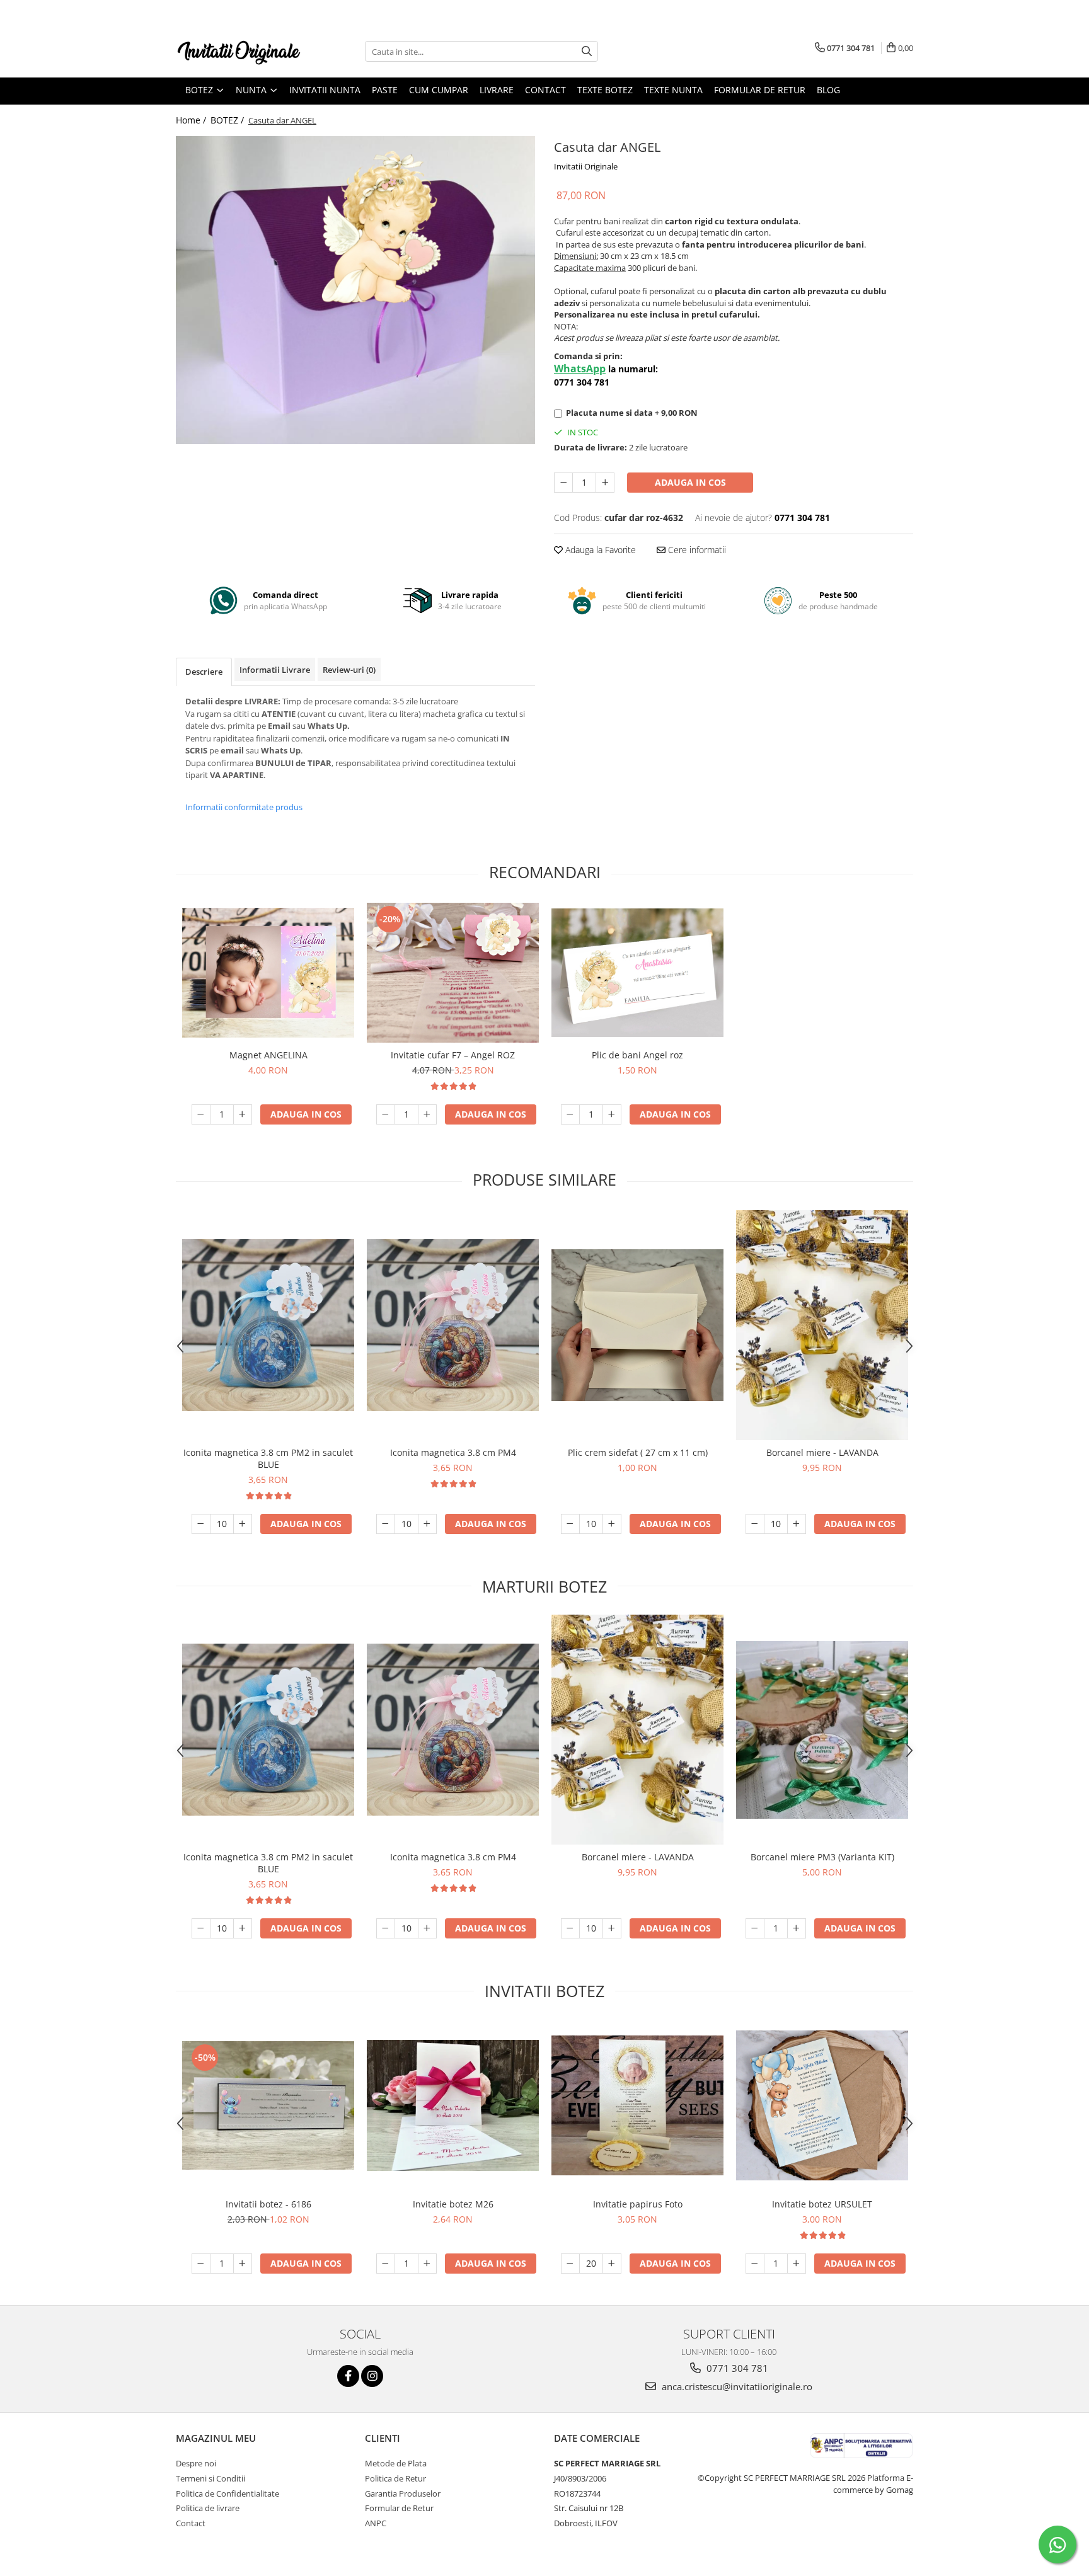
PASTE (385, 90)
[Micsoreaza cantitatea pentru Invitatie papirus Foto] (570, 2264)
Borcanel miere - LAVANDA (822, 1452)
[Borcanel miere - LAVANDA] (822, 1325)
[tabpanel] (355, 290)
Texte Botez (605, 90)
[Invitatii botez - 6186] (268, 2105)
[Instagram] (372, 2376)
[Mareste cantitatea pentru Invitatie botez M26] (427, 2264)
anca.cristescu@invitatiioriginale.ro (736, 2386)
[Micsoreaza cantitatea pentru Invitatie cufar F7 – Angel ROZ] (386, 1114)
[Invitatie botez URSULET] (822, 2105)
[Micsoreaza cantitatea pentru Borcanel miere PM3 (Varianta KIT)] (755, 1928)
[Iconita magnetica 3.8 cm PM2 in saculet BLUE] (268, 1325)
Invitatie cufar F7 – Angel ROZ (453, 1055)
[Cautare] (587, 51)
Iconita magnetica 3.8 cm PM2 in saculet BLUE (268, 1458)
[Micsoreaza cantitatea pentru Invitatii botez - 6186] (201, 2264)
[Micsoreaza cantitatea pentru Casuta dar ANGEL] (563, 483)
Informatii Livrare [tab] (275, 670)
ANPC (376, 2523)
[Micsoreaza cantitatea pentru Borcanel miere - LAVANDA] (755, 1524)
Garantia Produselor (403, 2493)
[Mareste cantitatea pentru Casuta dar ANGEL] (605, 483)
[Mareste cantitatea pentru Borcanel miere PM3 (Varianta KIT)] (797, 1928)
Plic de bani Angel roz (637, 1055)
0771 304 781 (736, 2368)
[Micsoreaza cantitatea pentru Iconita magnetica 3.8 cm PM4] (386, 1524)
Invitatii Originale (586, 166)
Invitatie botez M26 (453, 2204)
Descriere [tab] (204, 672)
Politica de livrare (208, 2508)
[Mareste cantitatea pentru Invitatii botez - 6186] (243, 2264)
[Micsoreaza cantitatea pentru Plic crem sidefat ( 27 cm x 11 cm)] (570, 1524)
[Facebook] (348, 2376)
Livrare (497, 90)
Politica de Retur (395, 2478)
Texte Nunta (673, 90)
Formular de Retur (760, 90)
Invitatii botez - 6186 (268, 2204)
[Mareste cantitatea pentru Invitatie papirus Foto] (612, 2264)
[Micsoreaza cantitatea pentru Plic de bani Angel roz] (570, 1114)
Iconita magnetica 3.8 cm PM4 (453, 1452)
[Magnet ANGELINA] (268, 973)
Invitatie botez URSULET (822, 2204)
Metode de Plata (396, 2463)
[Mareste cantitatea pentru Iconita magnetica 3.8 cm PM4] (427, 1524)
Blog (828, 90)
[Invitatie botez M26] (453, 2106)
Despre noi (196, 2463)
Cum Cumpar (439, 90)
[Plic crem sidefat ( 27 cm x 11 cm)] (637, 1325)
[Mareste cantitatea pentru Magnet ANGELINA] (243, 1114)
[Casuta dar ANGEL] (355, 290)
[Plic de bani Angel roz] (637, 973)
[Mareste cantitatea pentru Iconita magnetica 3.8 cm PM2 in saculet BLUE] (243, 1524)
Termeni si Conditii (210, 2478)
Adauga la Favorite (599, 550)
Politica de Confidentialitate (228, 2493)
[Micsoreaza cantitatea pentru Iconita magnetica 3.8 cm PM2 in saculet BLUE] (201, 1524)
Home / (192, 120)
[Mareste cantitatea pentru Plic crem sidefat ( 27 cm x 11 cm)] (612, 1524)
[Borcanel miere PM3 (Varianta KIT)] (822, 1730)
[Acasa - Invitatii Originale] (239, 51)
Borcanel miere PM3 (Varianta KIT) (822, 1857)
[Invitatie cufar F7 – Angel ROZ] (453, 972)
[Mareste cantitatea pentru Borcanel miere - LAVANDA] (797, 1524)
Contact (545, 90)
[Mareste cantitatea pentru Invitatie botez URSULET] (797, 2264)
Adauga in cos (690, 482)
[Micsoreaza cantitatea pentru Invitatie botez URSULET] (755, 2264)
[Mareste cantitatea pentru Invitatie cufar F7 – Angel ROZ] (427, 1114)
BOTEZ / (228, 120)
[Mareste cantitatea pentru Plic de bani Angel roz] (612, 1114)
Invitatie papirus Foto (638, 2204)
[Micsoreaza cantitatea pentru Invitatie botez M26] (386, 2264)
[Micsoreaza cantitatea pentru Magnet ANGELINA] (201, 1114)
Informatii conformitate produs (244, 807)
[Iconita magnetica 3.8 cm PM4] (453, 1325)
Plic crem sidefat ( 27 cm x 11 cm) (638, 1452)
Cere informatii (696, 550)
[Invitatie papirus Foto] (637, 2106)
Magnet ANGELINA (268, 1055)
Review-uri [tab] (349, 670)
